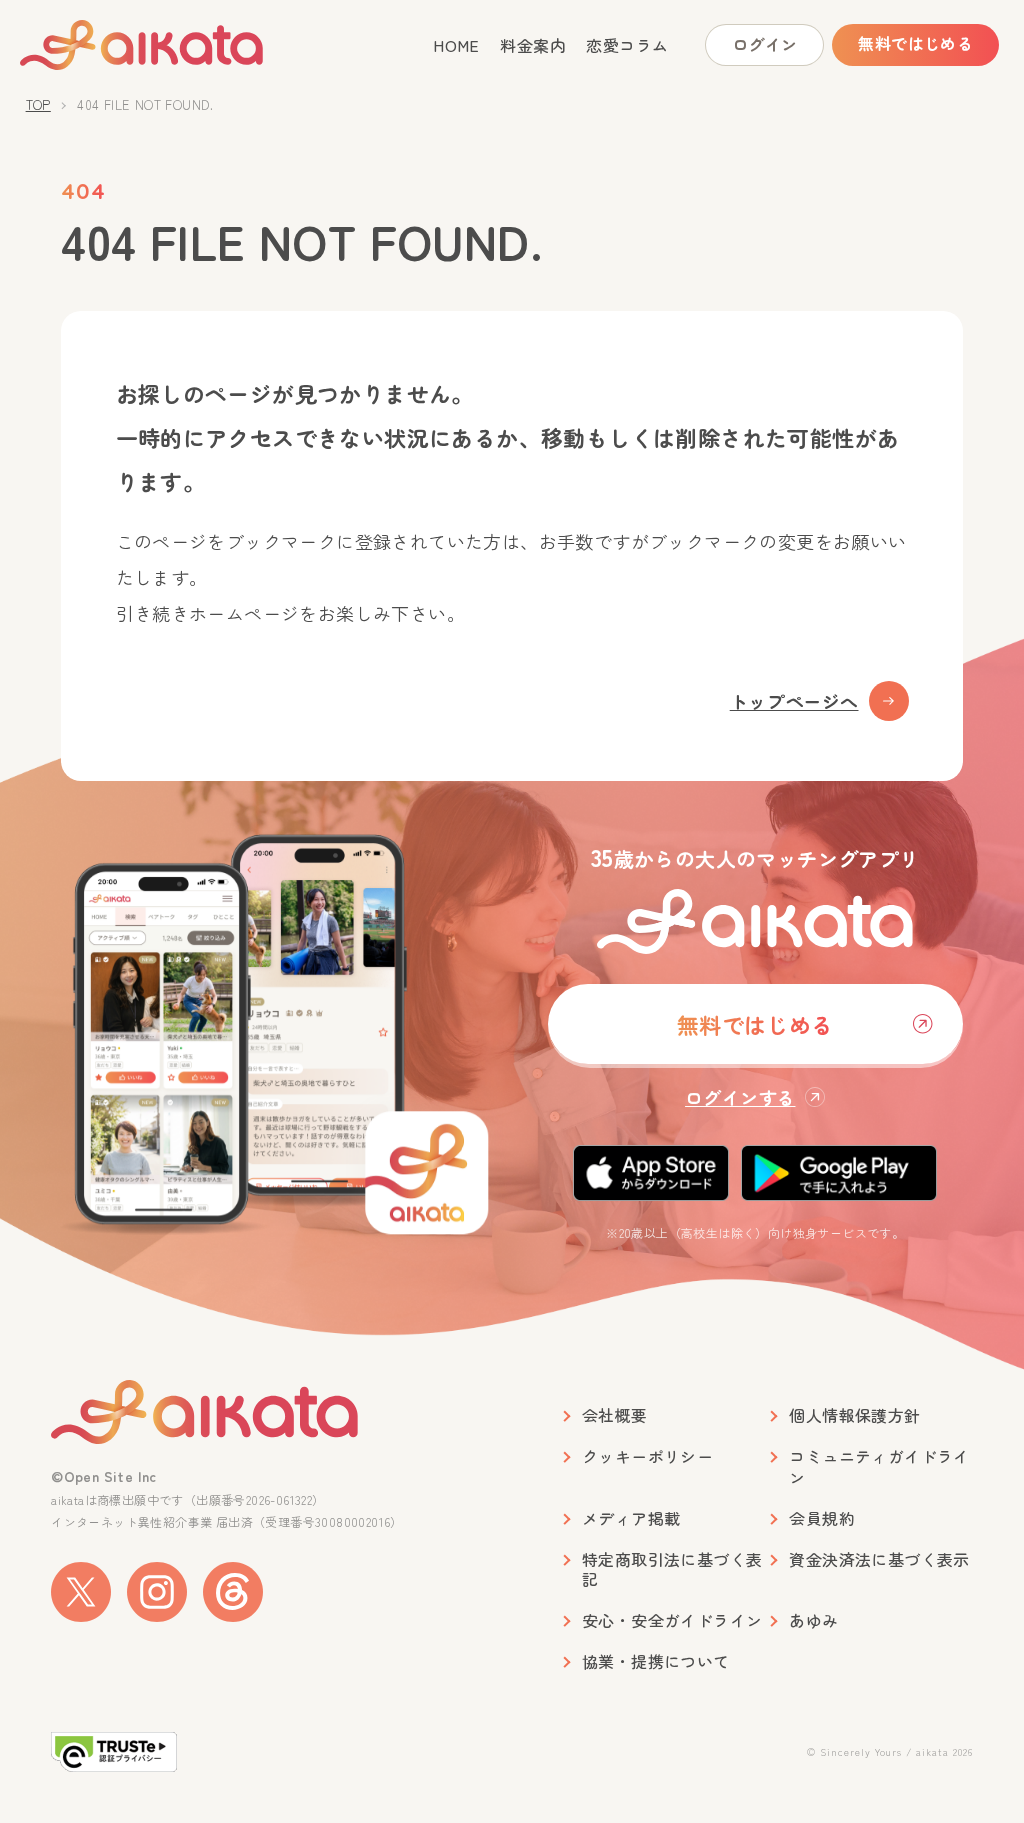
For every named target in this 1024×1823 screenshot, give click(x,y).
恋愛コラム (627, 45)
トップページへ (794, 701)
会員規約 (822, 1518)
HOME (456, 45)
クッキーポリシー (647, 1456)
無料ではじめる (915, 43)
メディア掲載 (631, 1518)
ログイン (765, 44)
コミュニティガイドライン (879, 1467)
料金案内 (533, 45)
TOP (38, 104)
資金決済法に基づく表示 (879, 1559)
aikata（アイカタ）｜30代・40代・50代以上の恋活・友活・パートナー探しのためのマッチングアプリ (177, 45)
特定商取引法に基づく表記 (672, 1570)
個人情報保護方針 (854, 1415)
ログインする (740, 1097)
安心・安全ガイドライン (672, 1620)
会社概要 (615, 1415)
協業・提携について (656, 1661)
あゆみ (813, 1620)
